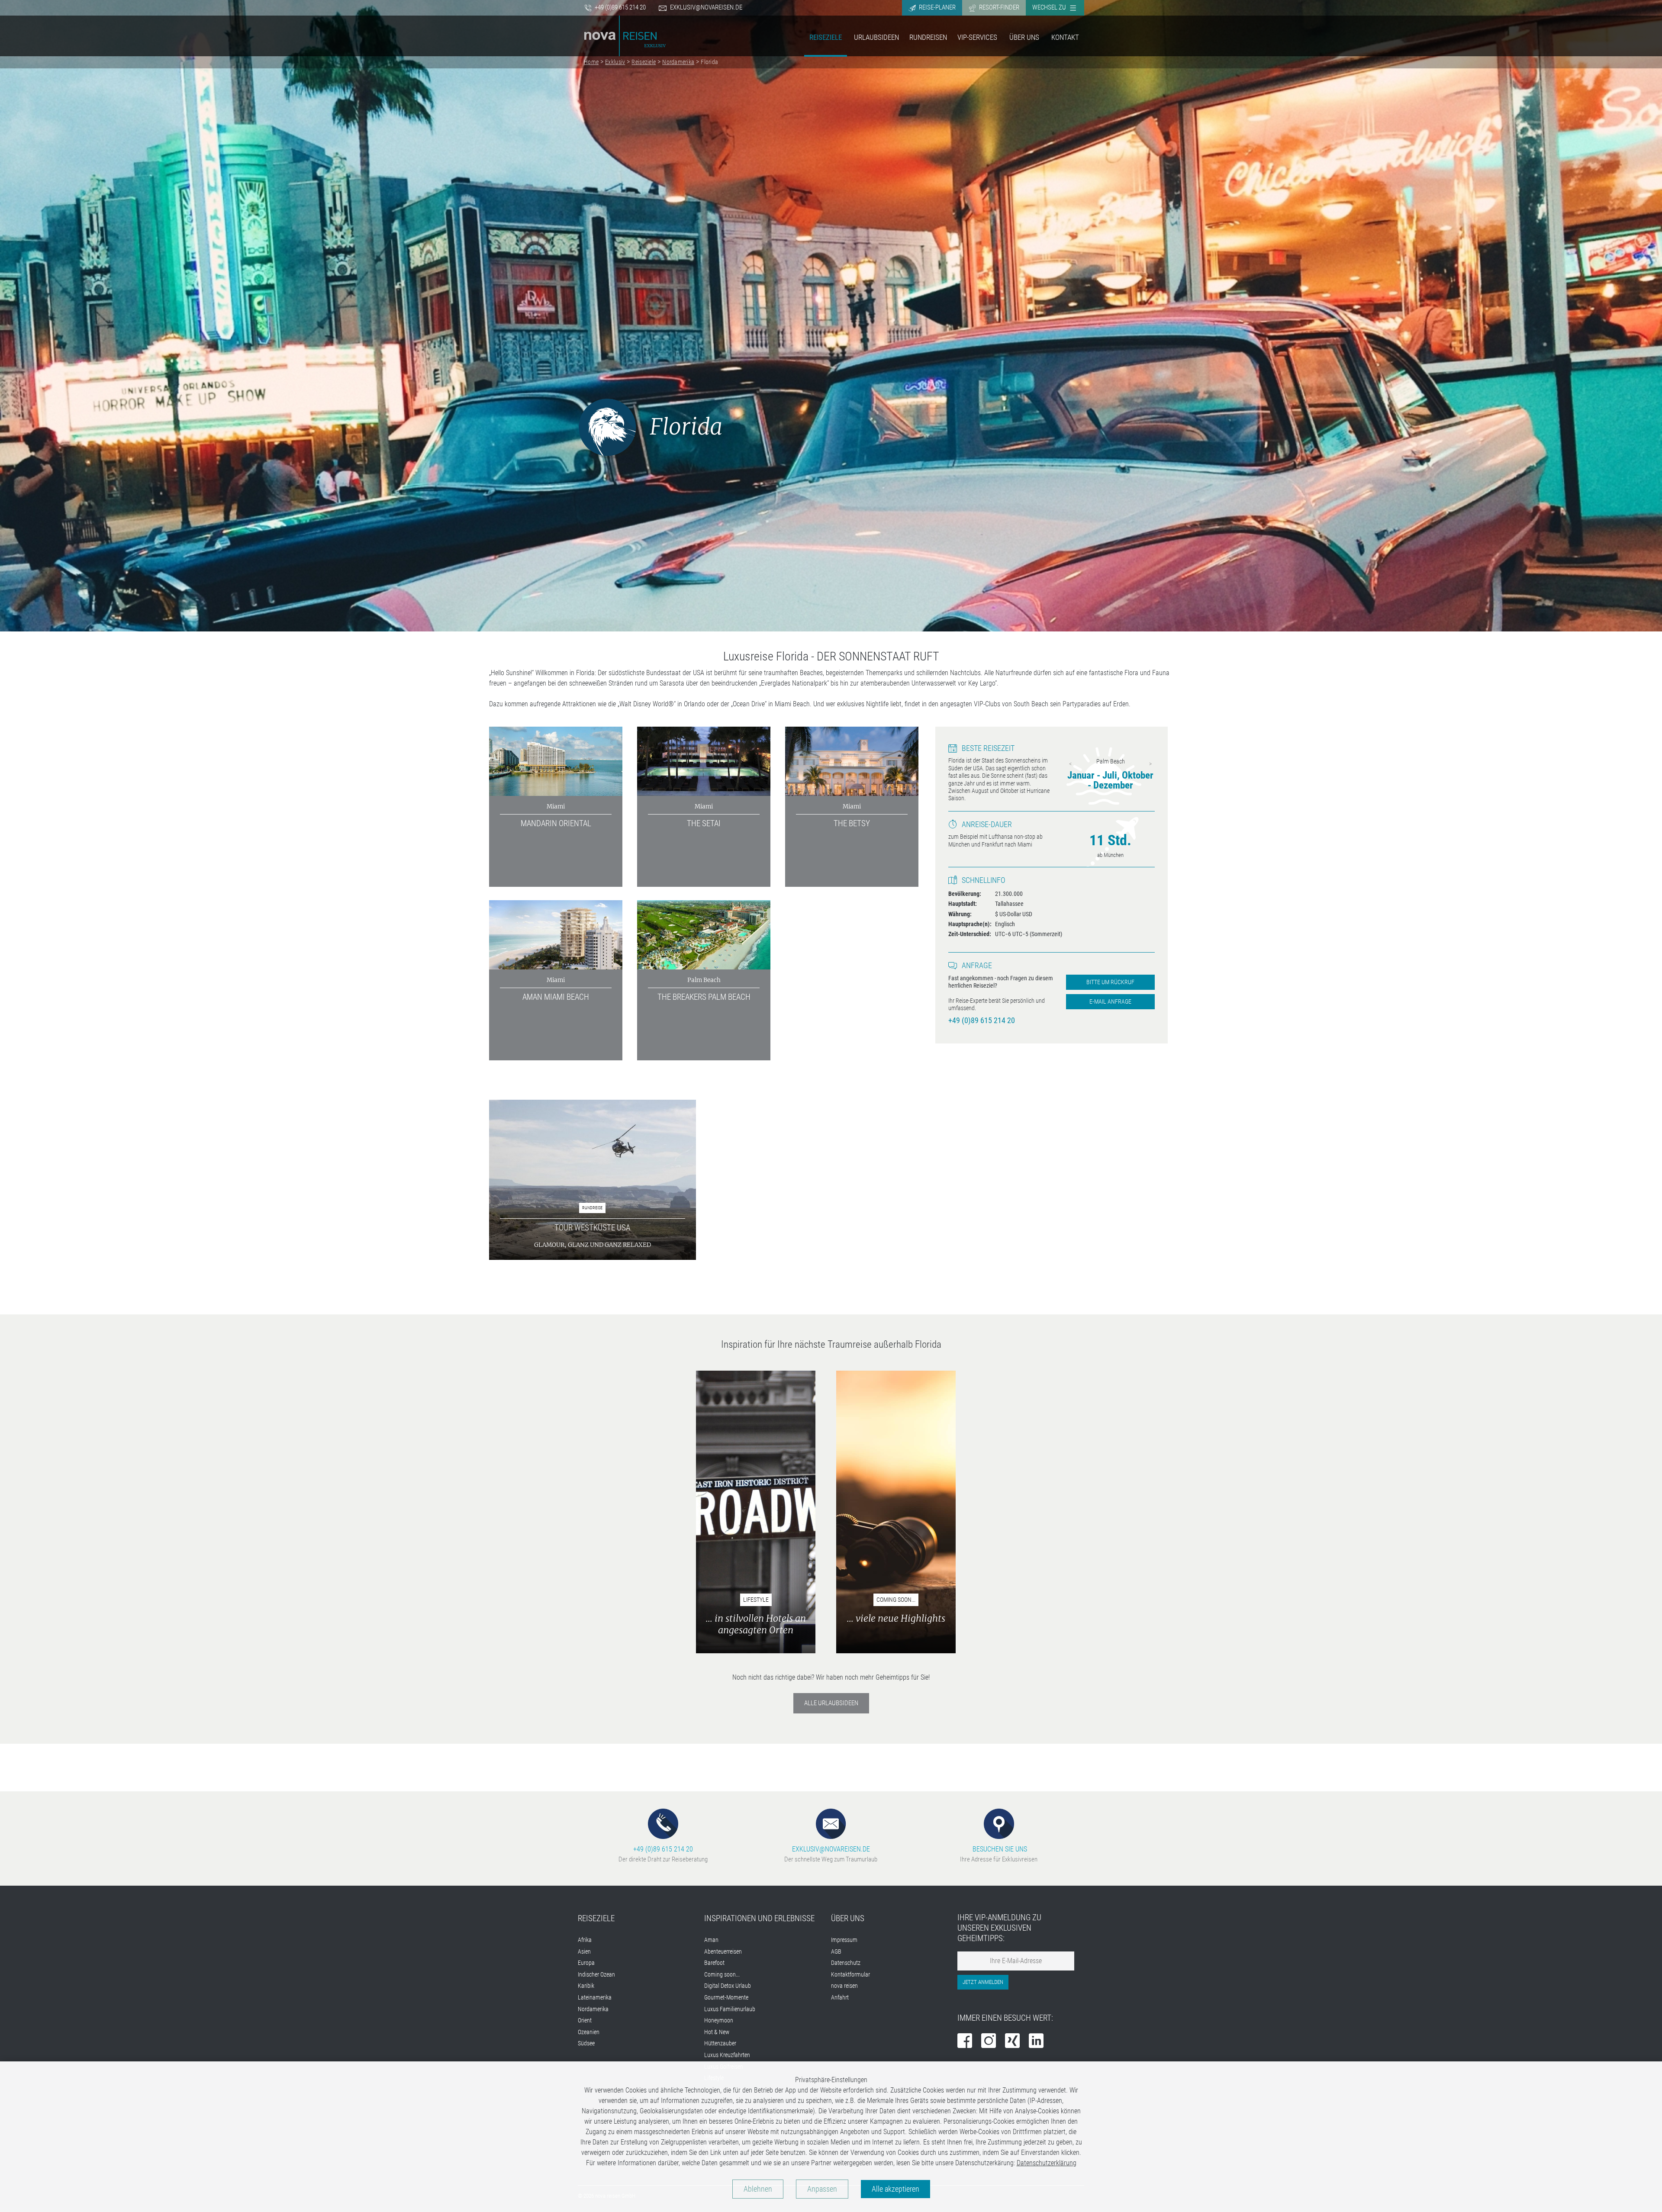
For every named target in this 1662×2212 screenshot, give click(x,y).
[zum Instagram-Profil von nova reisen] (989, 2042)
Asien (584, 1952)
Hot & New (717, 2032)
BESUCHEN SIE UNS (999, 1849)
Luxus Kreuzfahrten (727, 2055)
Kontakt (1065, 37)
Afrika (585, 1940)
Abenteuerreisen (723, 1952)
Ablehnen (758, 2189)
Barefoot (714, 1963)
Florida (709, 62)
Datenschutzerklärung (1047, 2163)
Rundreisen (928, 37)
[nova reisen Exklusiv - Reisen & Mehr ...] (625, 35)
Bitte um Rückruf (1110, 982)
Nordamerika (678, 62)
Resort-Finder (998, 7)
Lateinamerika (595, 1998)
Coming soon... (722, 1975)
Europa (586, 1963)
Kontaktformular (850, 1975)
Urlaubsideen (876, 37)
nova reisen (844, 1986)
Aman (711, 1940)
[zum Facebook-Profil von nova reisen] (965, 2042)
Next (1150, 764)
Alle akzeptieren (895, 2189)
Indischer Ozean (596, 1975)
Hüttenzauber (720, 2043)
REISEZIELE (596, 1918)
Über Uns (1024, 37)
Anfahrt (840, 1998)
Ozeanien (589, 2032)
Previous (1070, 764)
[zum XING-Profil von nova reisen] (1012, 2042)
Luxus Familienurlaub (730, 2009)
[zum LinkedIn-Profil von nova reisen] (1036, 2042)
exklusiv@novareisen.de (706, 7)
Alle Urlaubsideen (831, 1703)
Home (591, 62)
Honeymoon (719, 2020)
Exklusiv (615, 62)
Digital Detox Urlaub (728, 1986)
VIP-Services (977, 37)
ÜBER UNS (848, 1918)
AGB (836, 1952)
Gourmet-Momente (726, 1998)
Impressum (844, 1940)
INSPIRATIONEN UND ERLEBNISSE (759, 1918)
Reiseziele (826, 37)
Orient (585, 2020)
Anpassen (822, 2189)
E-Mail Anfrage (1110, 1002)
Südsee (586, 2043)
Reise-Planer (937, 7)
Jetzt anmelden (983, 1982)
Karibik (586, 1986)
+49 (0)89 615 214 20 (620, 7)
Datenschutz (846, 1963)
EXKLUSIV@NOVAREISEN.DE (831, 1849)
